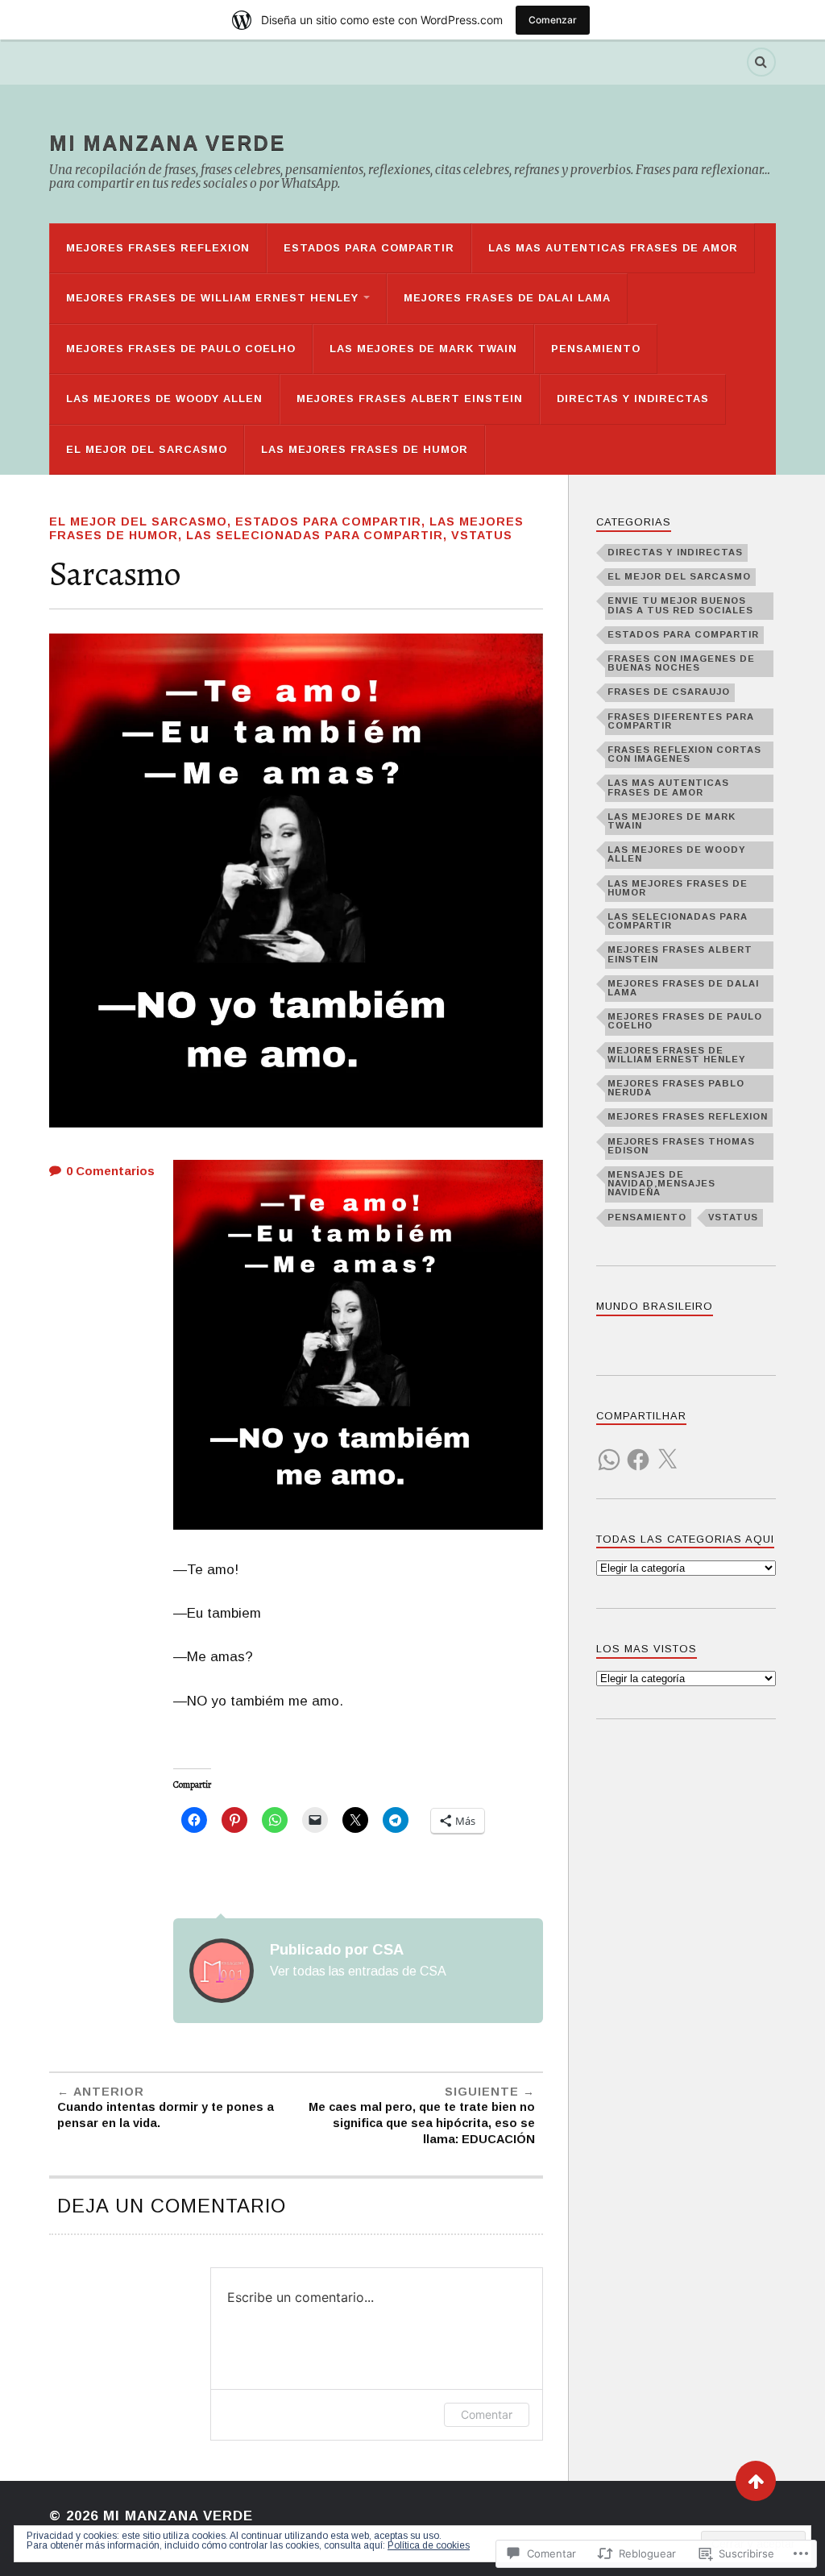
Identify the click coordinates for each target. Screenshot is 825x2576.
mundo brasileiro (655, 1306)
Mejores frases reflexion (158, 248)
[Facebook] (638, 1450)
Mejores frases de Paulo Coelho (181, 349)
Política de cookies (429, 2545)
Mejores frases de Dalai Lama (507, 298)
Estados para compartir (369, 248)
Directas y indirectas (633, 399)
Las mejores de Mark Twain (423, 349)
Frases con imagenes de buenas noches (681, 663)
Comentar (487, 2414)
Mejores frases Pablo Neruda (676, 1088)
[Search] (761, 62)
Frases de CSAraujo (669, 692)
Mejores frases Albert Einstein (410, 399)
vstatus (482, 535)
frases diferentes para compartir (681, 721)
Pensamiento (596, 349)
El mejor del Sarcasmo (147, 449)
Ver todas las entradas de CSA (358, 1971)
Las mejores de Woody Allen (164, 399)
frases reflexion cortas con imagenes (684, 754)
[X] (667, 1450)
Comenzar (553, 20)
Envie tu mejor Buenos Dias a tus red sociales (680, 605)
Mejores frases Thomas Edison (681, 1146)
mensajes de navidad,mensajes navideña (661, 1183)
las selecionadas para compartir (315, 535)
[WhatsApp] (609, 1450)
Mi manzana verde (168, 143)
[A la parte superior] (756, 2481)
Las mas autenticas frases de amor (613, 248)
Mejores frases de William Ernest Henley (212, 298)
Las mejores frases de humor (365, 449)
